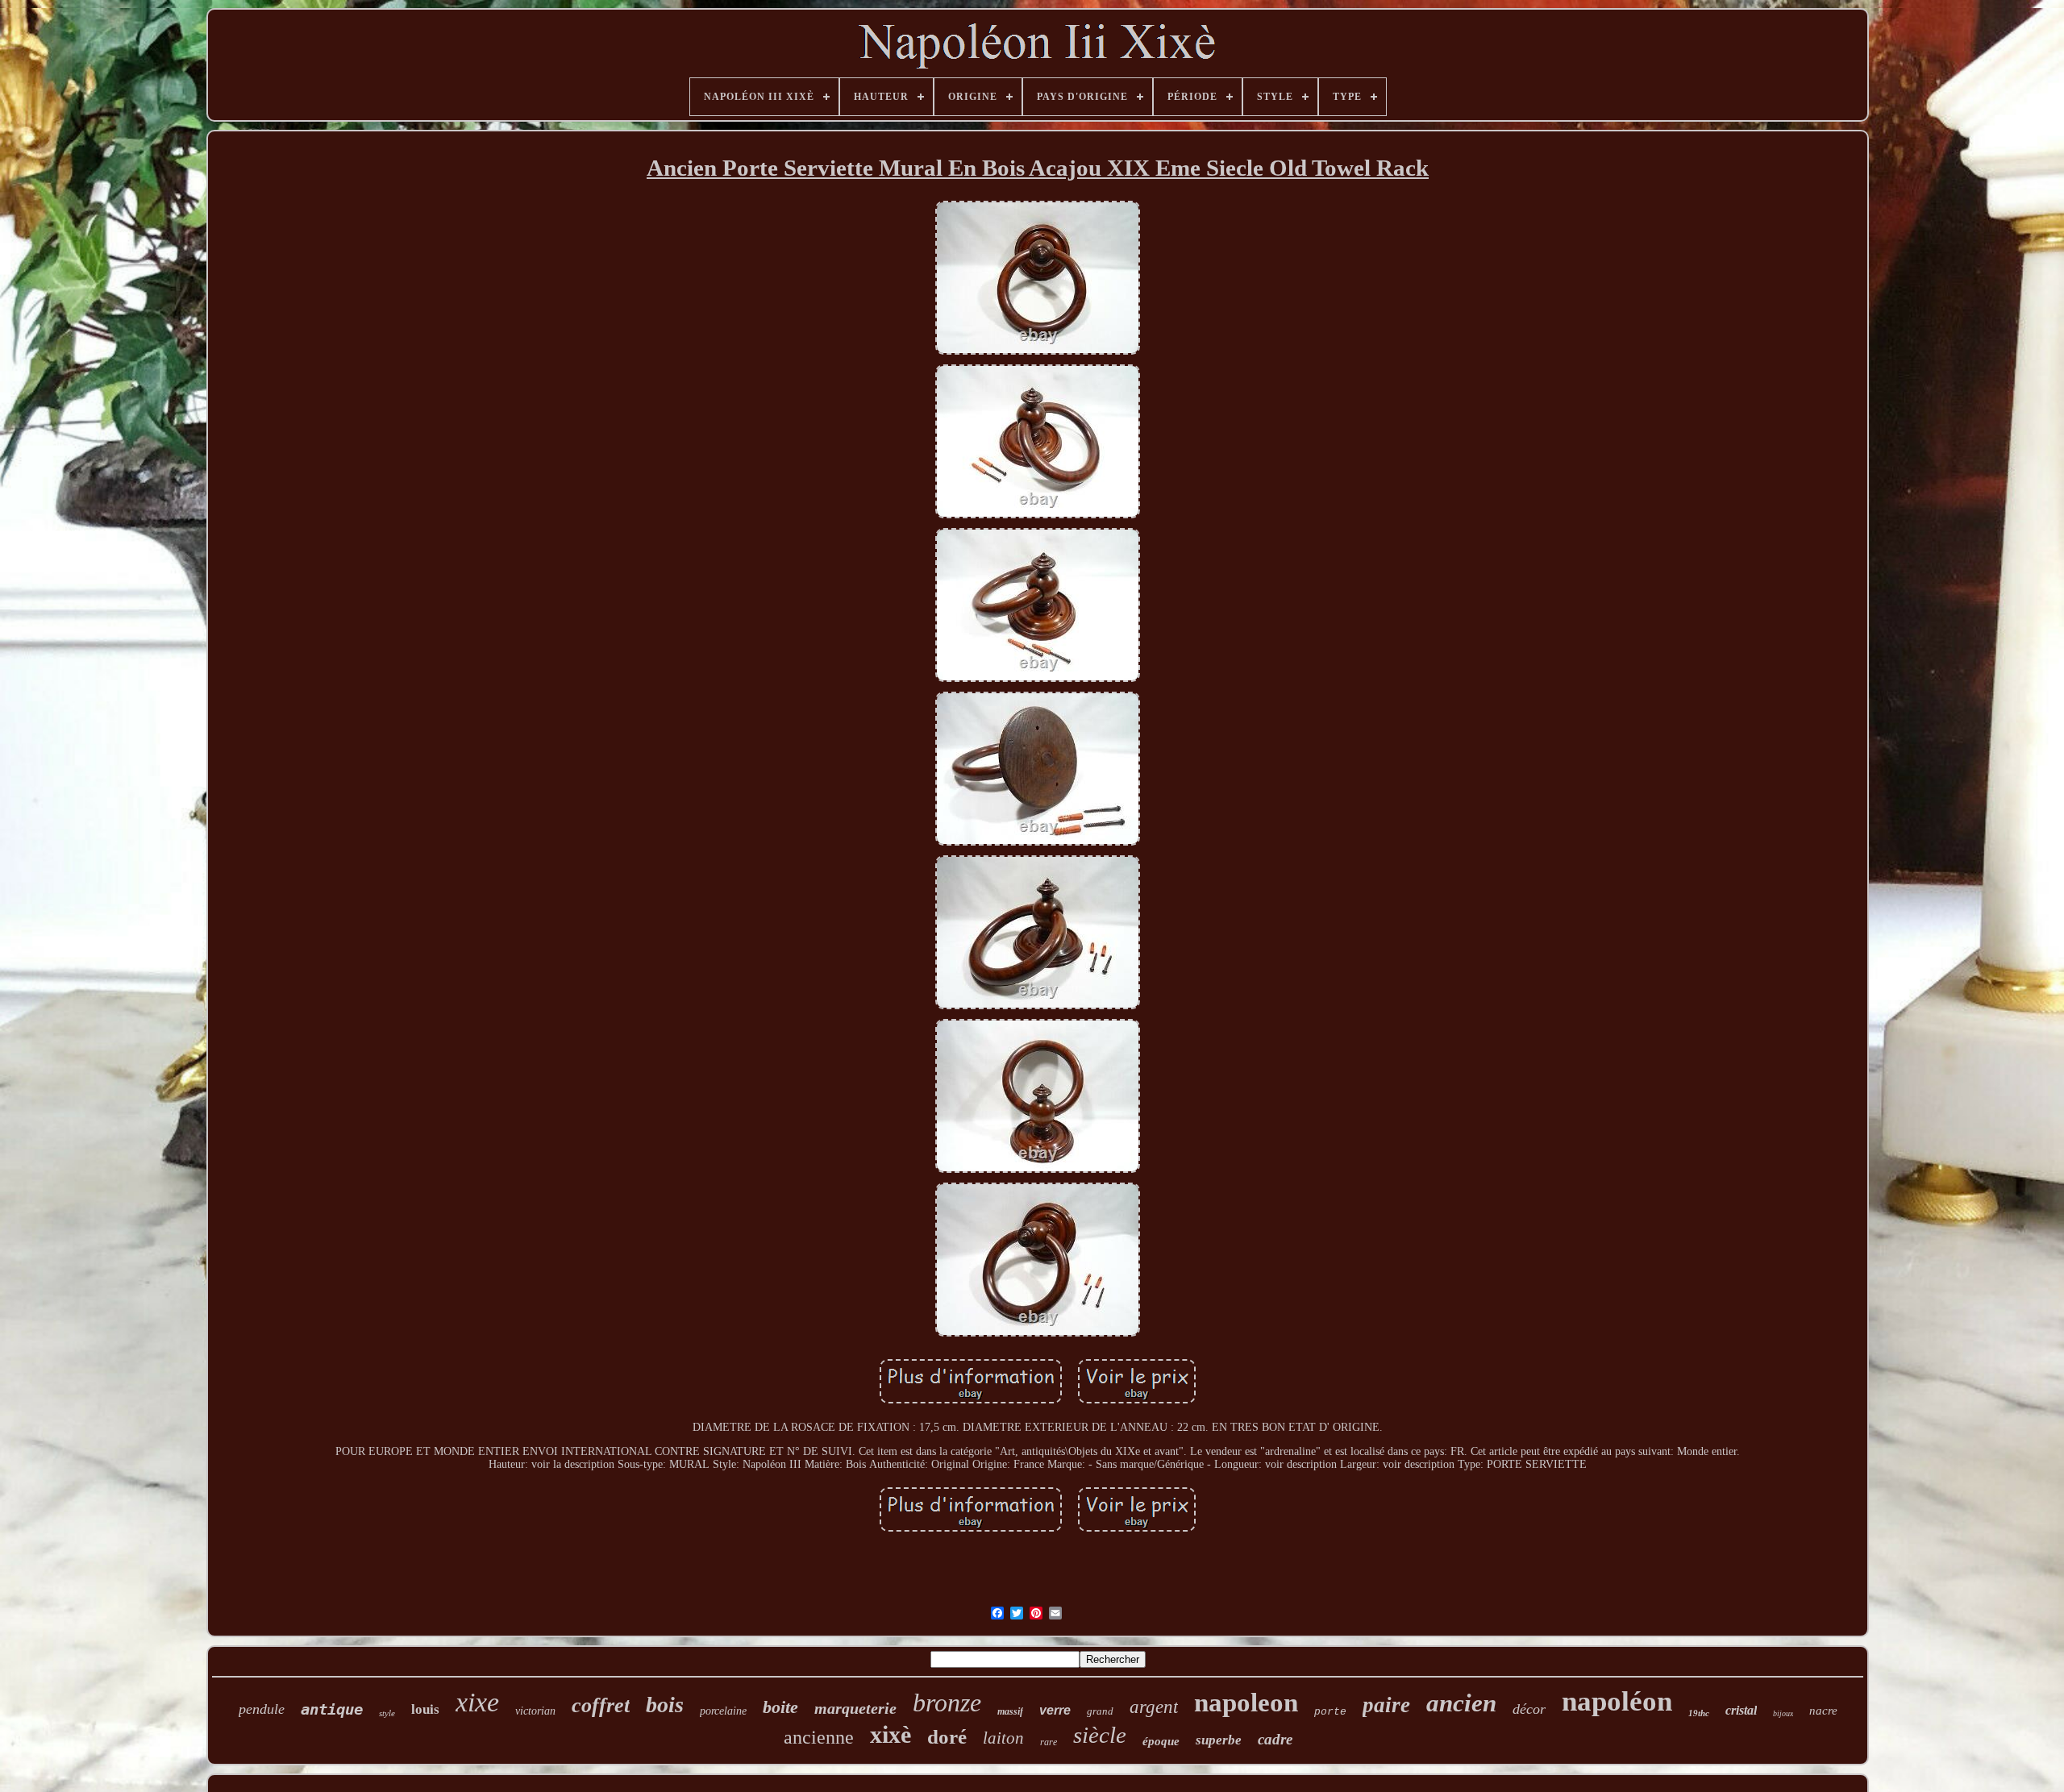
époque (1161, 1741)
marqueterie (855, 1708)
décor (1529, 1709)
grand (1100, 1711)
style (387, 1713)
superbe (1219, 1740)
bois (665, 1705)
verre (1055, 1710)
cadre (1275, 1739)
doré (947, 1737)
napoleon (1246, 1703)
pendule (262, 1709)
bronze (947, 1703)
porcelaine (723, 1711)
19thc (1699, 1713)
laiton (1003, 1738)
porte (1330, 1712)
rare (1049, 1742)
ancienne (819, 1737)
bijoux (1783, 1713)
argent (1154, 1707)
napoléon (1617, 1701)
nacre (1823, 1711)
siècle (1100, 1735)
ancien (1461, 1703)
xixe (477, 1702)
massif (1010, 1711)
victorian (535, 1711)
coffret (601, 1705)
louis (425, 1709)
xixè (891, 1734)
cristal (1741, 1710)
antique (332, 1709)
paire (1386, 1705)
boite (780, 1707)
